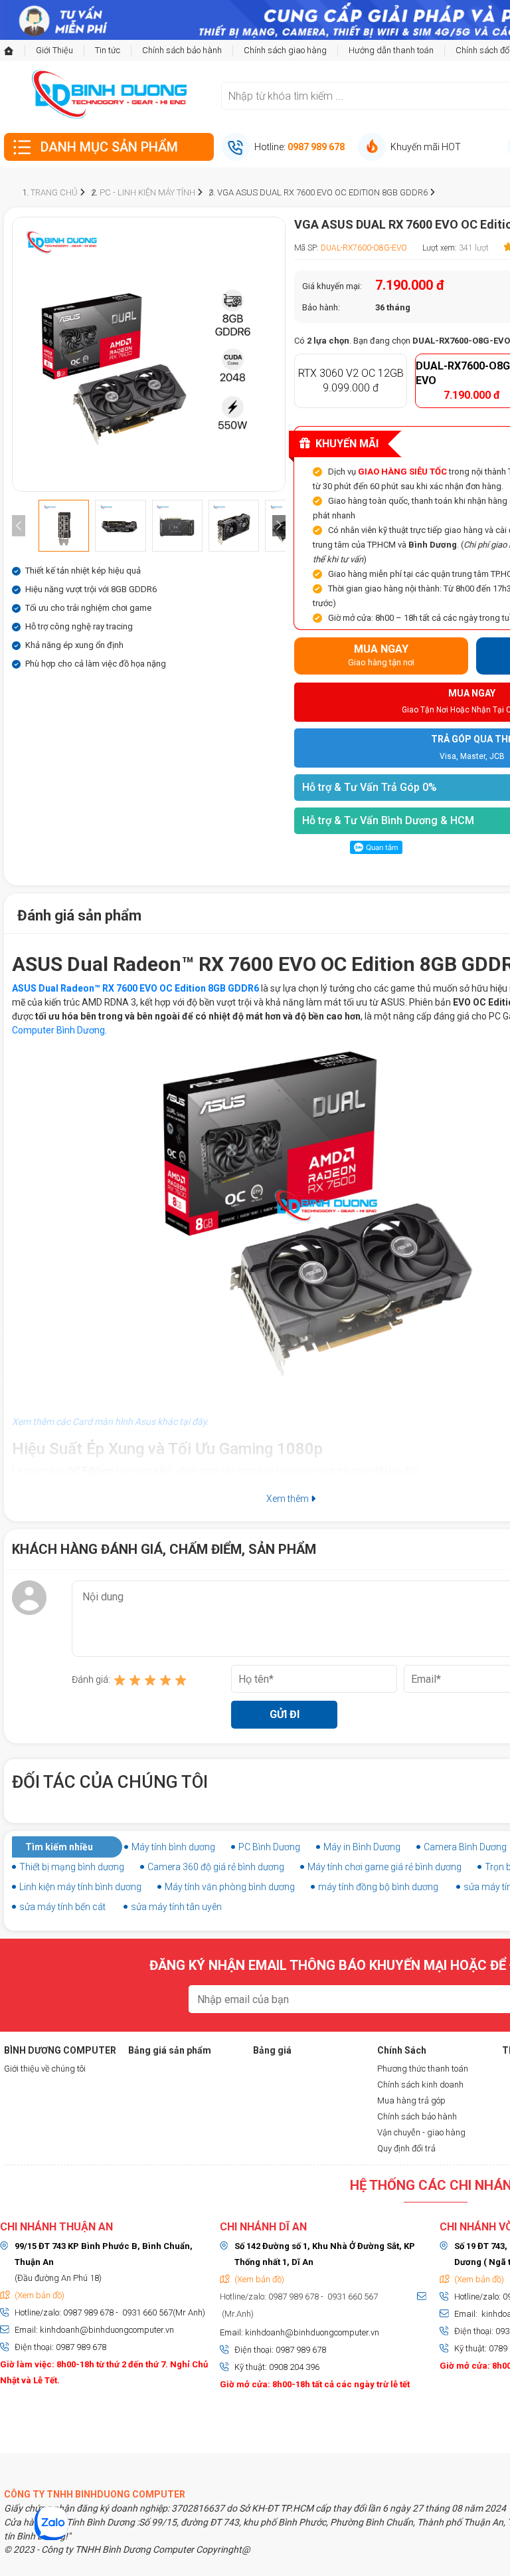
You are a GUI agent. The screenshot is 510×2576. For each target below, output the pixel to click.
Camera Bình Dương (465, 1847)
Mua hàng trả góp (411, 2100)
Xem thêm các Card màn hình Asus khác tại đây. (111, 1422)
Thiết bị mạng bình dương (72, 1867)
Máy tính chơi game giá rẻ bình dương (384, 1867)
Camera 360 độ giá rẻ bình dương (216, 1867)
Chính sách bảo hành (182, 50)
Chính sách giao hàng (285, 50)
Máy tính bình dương (173, 1847)
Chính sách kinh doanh (420, 2085)
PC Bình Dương (269, 1847)
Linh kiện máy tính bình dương (80, 1887)
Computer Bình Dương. (59, 1030)
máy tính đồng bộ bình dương (378, 1887)
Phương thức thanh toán (423, 2069)
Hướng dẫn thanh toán (391, 50)
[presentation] (19, 526)
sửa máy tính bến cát (62, 1907)
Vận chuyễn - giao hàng (421, 2132)
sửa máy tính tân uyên (176, 1907)
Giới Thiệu (54, 50)
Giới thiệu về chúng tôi (45, 2069)
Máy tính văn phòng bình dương (230, 1887)
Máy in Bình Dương (362, 1847)
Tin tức (108, 50)
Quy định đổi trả (406, 2148)
